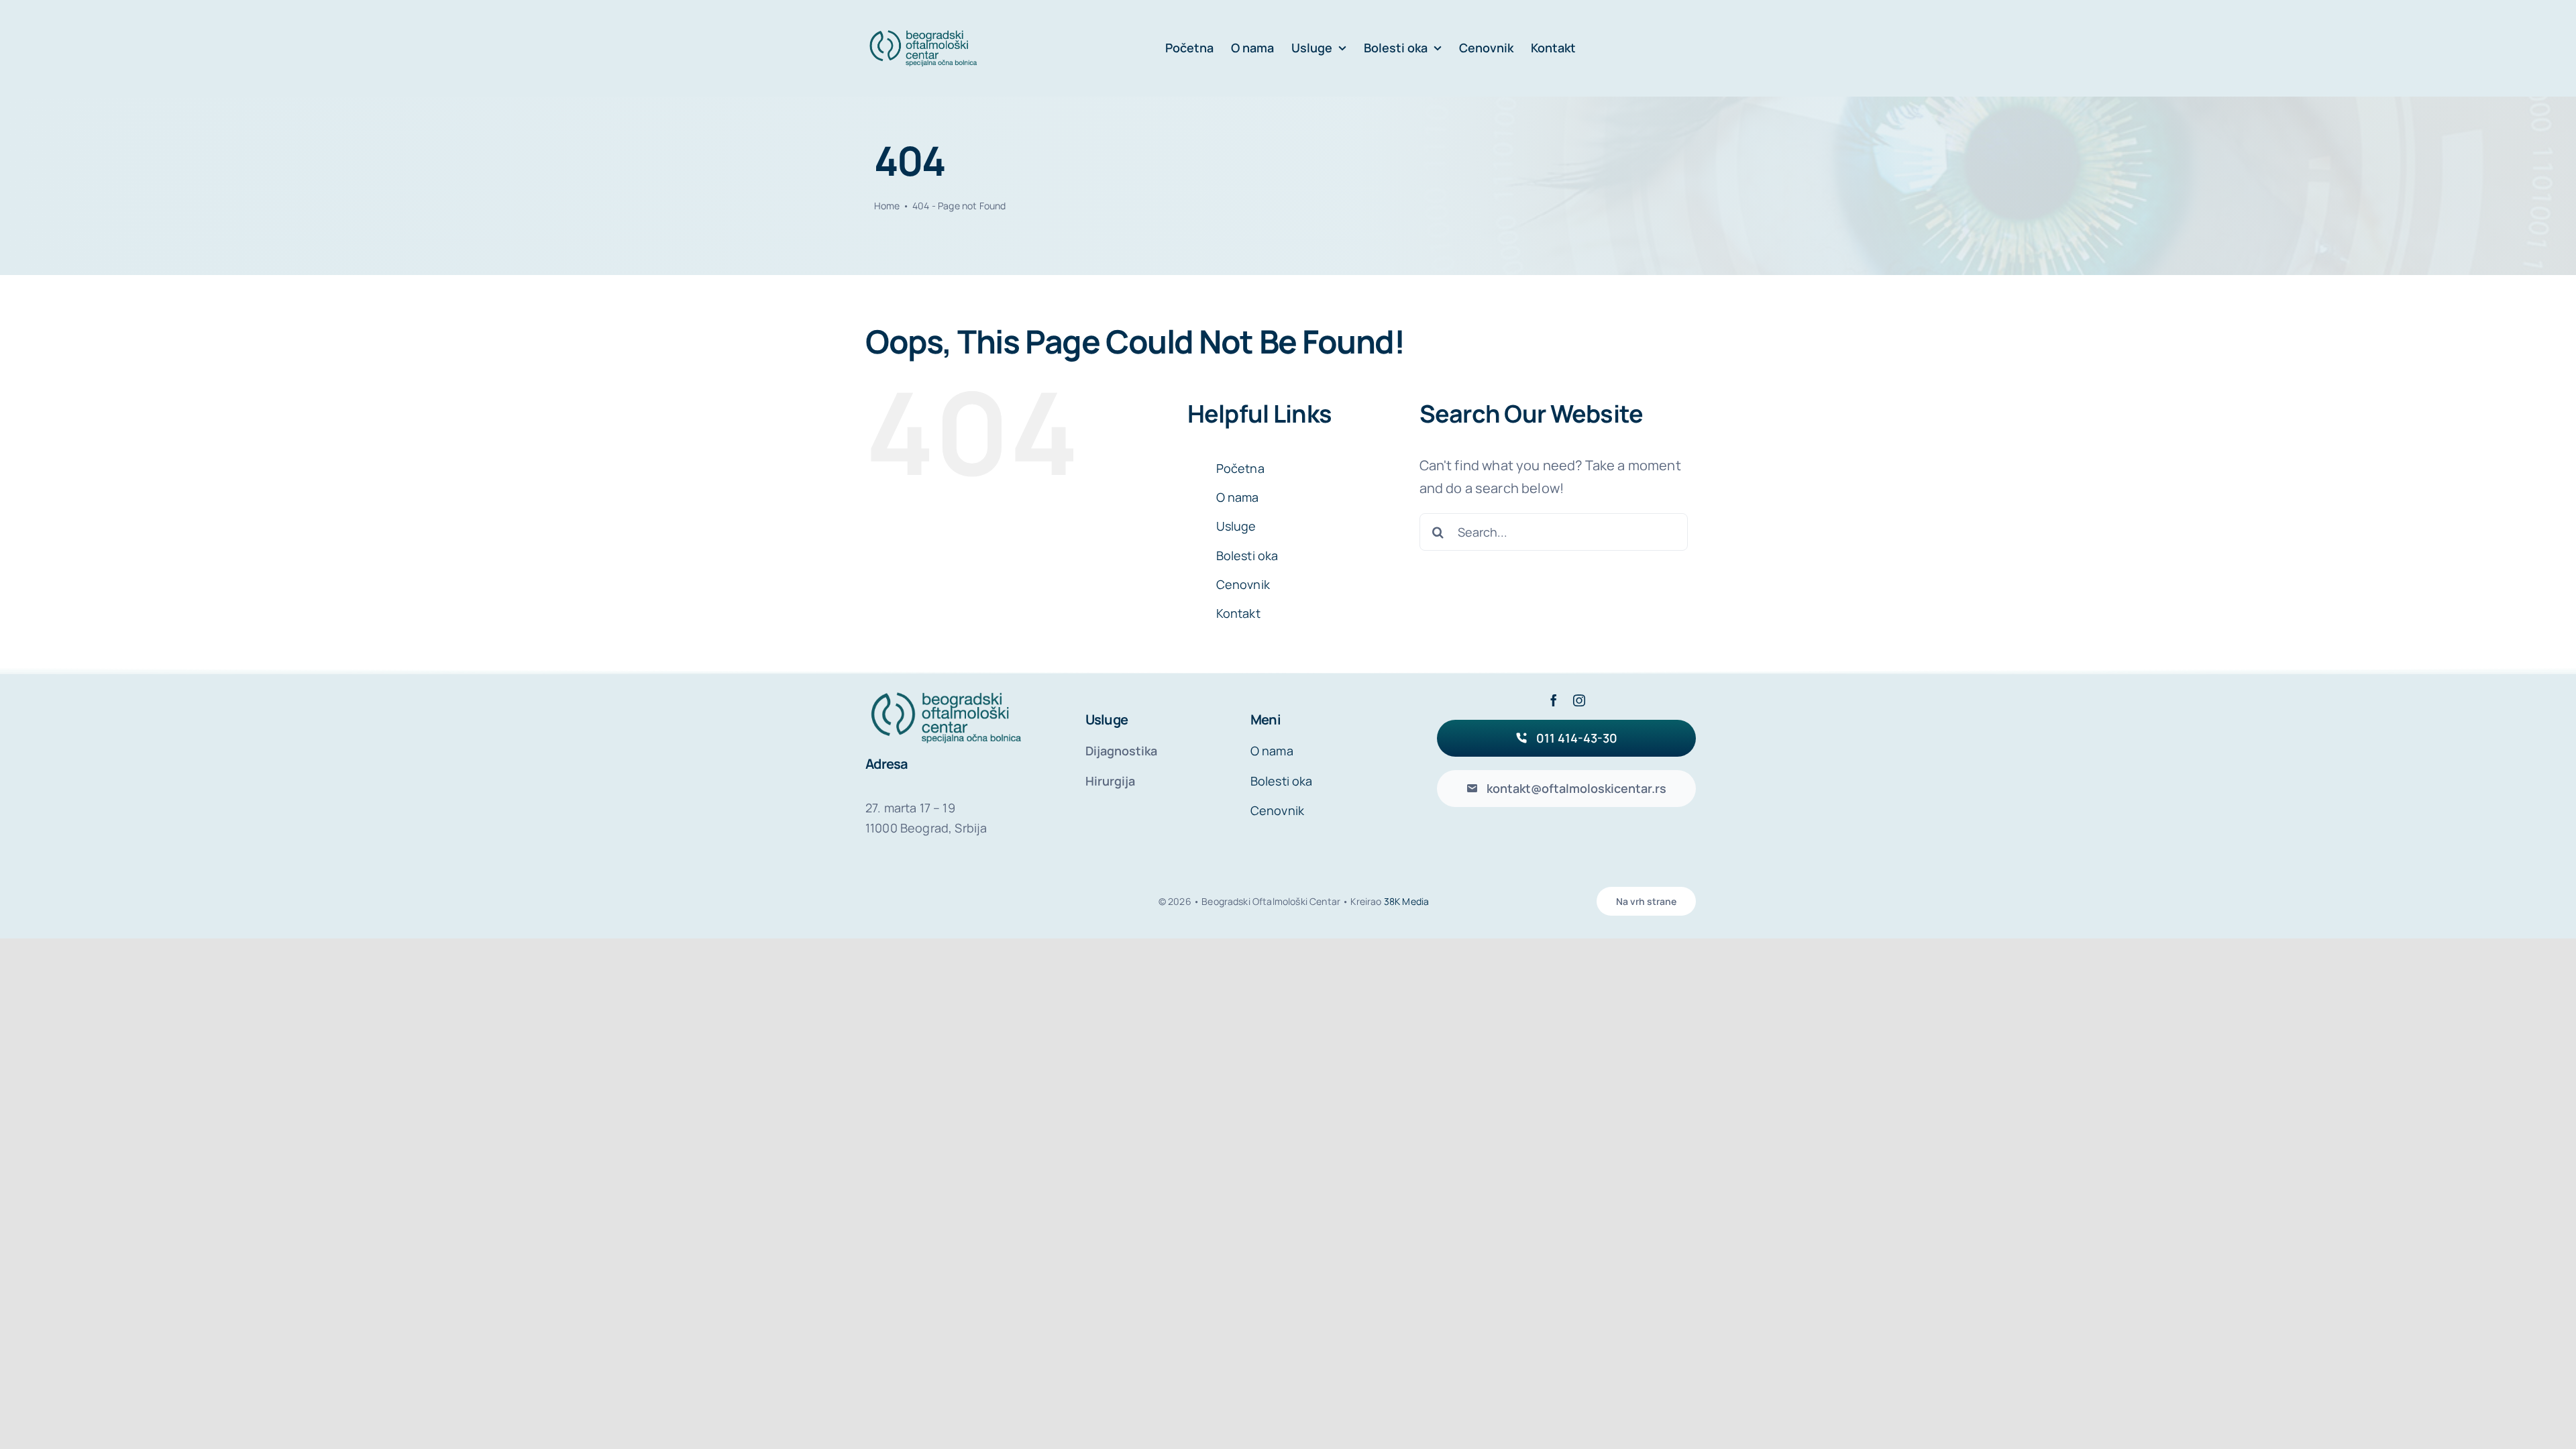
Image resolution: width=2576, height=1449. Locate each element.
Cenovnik (1243, 584)
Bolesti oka (1247, 555)
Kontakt (1238, 613)
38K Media (1406, 901)
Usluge (1236, 526)
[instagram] (1579, 700)
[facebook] (1554, 700)
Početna (1240, 468)
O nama (1238, 497)
